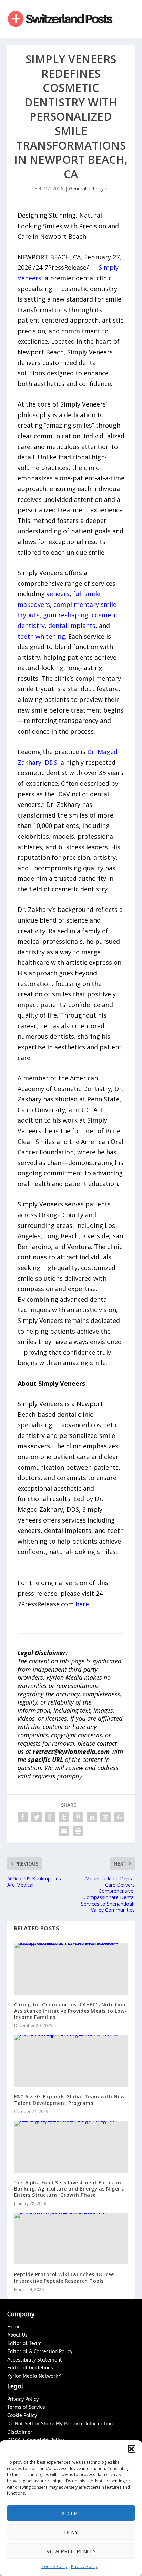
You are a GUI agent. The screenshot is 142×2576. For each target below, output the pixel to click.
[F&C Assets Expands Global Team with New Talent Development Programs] (71, 2061)
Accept (71, 2513)
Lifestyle (98, 188)
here (82, 1604)
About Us (17, 2335)
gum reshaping (66, 615)
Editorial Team (24, 2343)
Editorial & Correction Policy (40, 2352)
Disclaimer (20, 2432)
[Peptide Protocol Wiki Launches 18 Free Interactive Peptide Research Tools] (71, 2239)
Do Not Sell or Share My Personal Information (60, 2424)
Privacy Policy (23, 2399)
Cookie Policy (54, 2567)
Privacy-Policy (84, 2567)
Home (14, 2327)
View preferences (71, 2551)
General (78, 188)
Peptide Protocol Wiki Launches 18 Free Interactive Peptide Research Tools (64, 2277)
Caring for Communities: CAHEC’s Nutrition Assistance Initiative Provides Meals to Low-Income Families (70, 2011)
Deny (71, 2532)
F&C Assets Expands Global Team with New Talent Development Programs (69, 2100)
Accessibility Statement (35, 2360)
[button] (132, 2449)
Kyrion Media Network (33, 2376)
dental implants (72, 626)
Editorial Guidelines (30, 2368)
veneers (58, 594)
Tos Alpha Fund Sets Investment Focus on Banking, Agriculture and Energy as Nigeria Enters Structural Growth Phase (70, 2189)
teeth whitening (41, 636)
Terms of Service (26, 2407)
